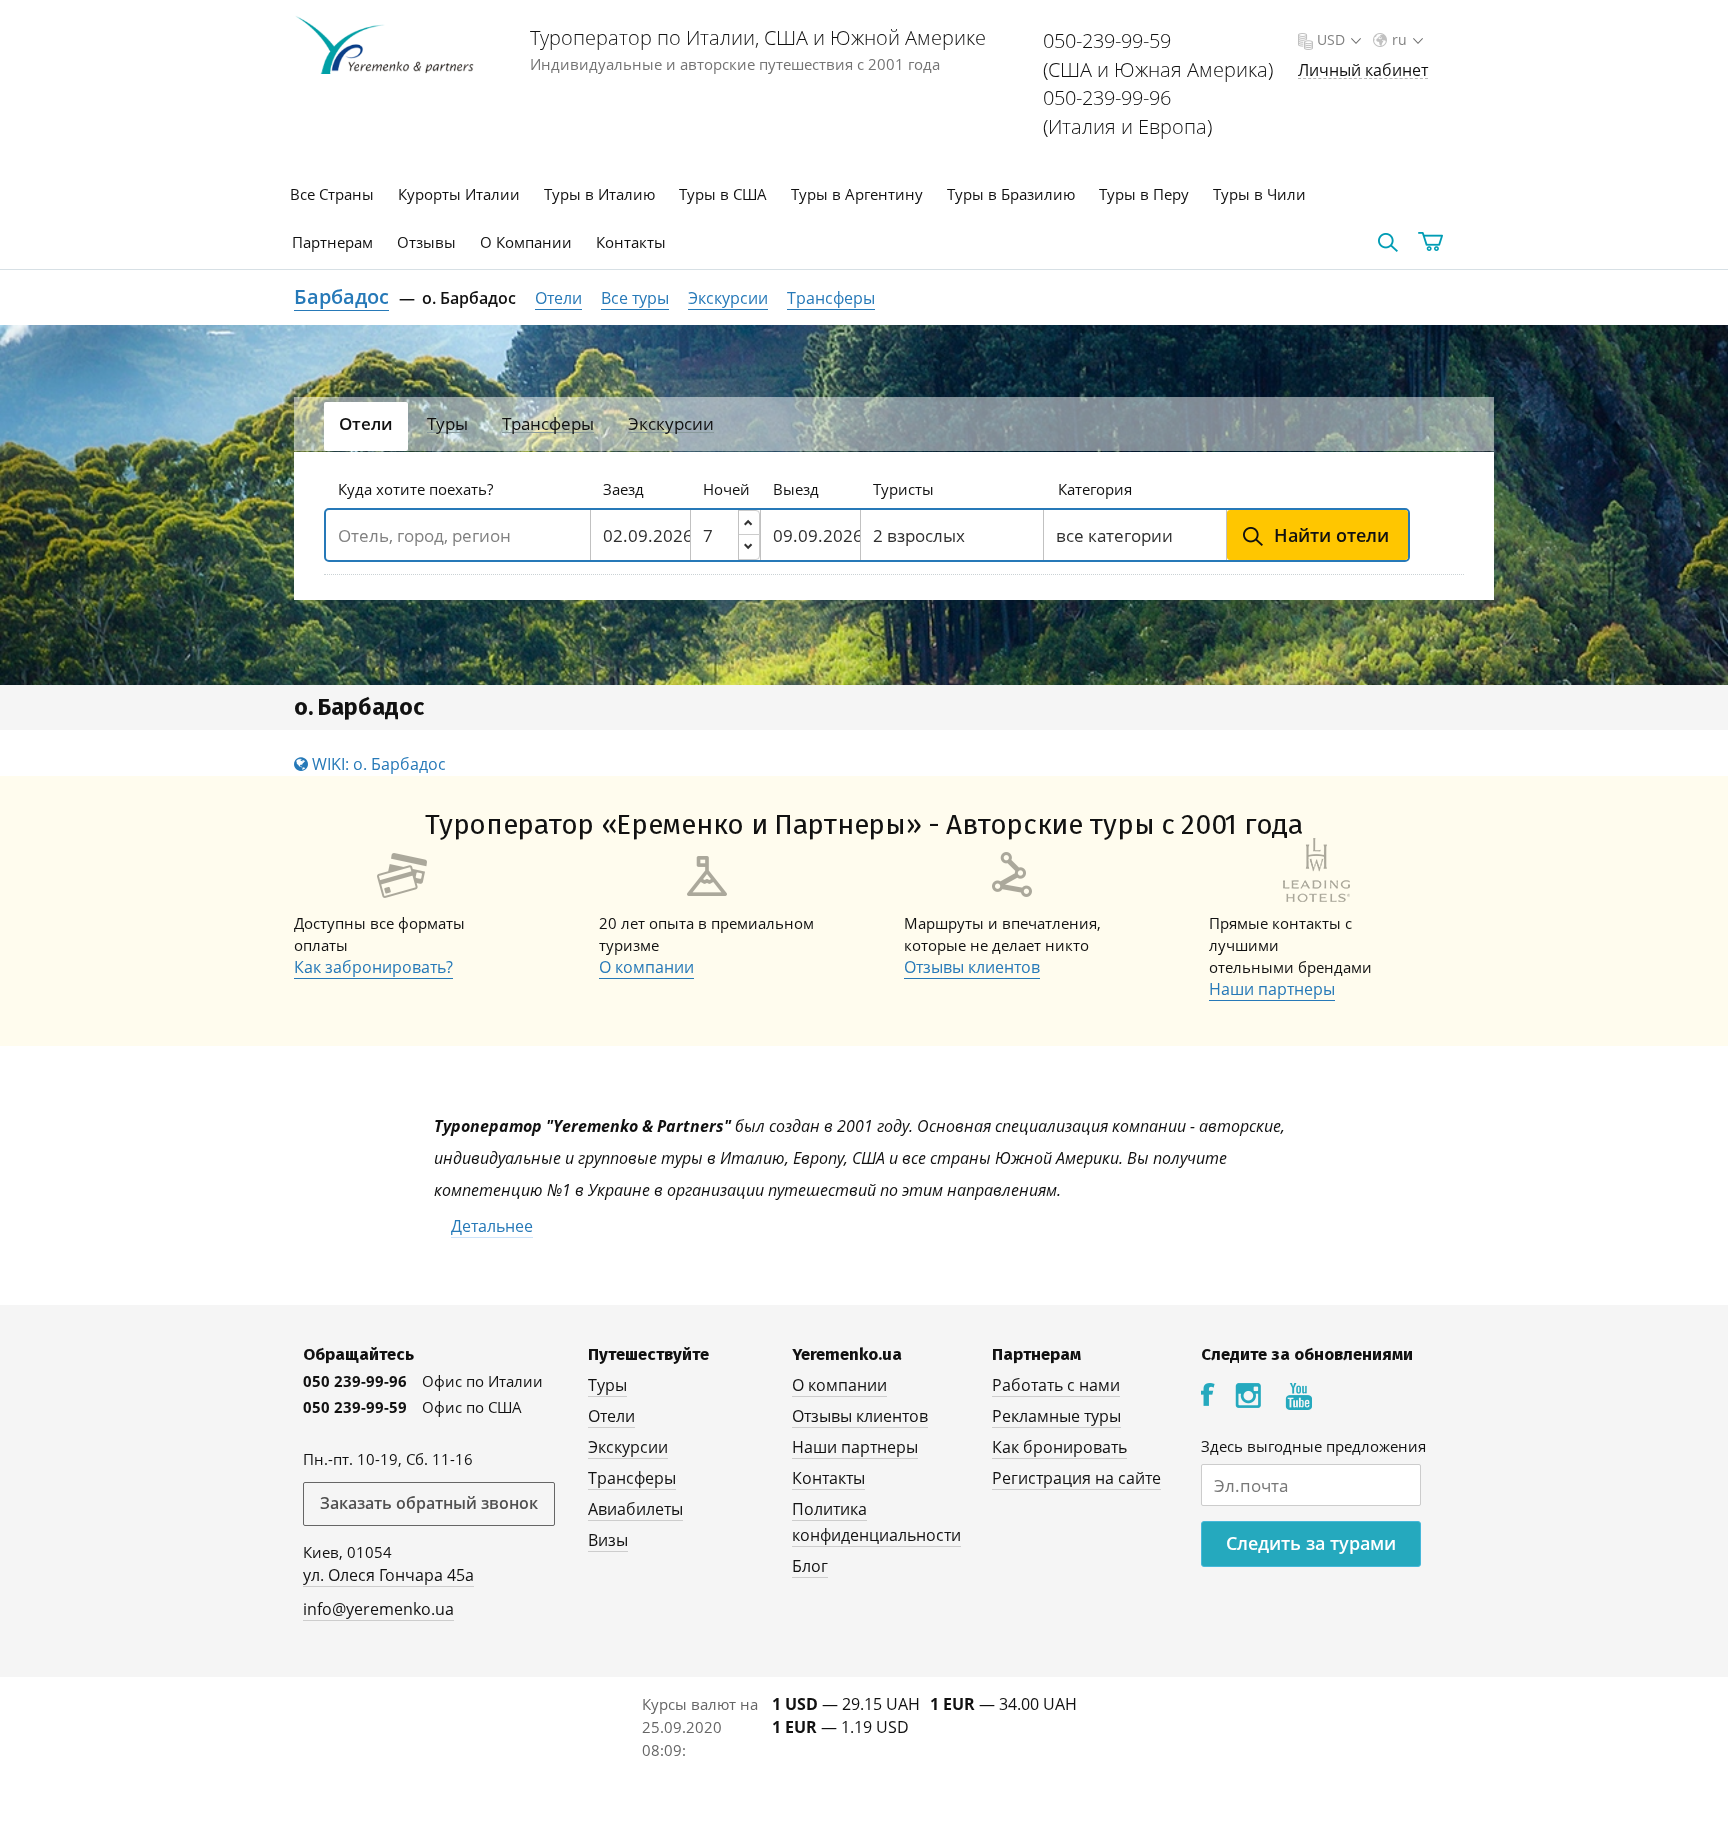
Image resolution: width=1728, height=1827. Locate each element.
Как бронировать (1059, 1447)
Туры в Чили (1259, 194)
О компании (646, 967)
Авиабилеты (635, 1509)
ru (1399, 39)
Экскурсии (728, 298)
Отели (558, 298)
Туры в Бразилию (1011, 194)
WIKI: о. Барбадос (377, 764)
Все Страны (332, 194)
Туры (607, 1385)
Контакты (631, 242)
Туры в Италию (599, 194)
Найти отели (1331, 535)
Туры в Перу (1144, 194)
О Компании (526, 242)
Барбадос (341, 296)
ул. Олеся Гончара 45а (388, 1575)
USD (1331, 39)
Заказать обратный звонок (429, 1503)
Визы (608, 1540)
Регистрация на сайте (1076, 1478)
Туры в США (723, 194)
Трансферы (831, 298)
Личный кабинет (1363, 70)
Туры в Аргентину (857, 194)
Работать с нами (1056, 1385)
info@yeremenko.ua (378, 1609)
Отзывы (426, 242)
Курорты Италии (459, 194)
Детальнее (492, 1226)
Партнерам (332, 242)
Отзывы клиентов (972, 967)
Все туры (635, 298)
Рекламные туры (1056, 1416)
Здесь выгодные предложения (1313, 1446)
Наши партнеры (1272, 989)
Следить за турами (1311, 1543)
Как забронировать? (373, 967)
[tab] (366, 426)
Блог (810, 1566)
